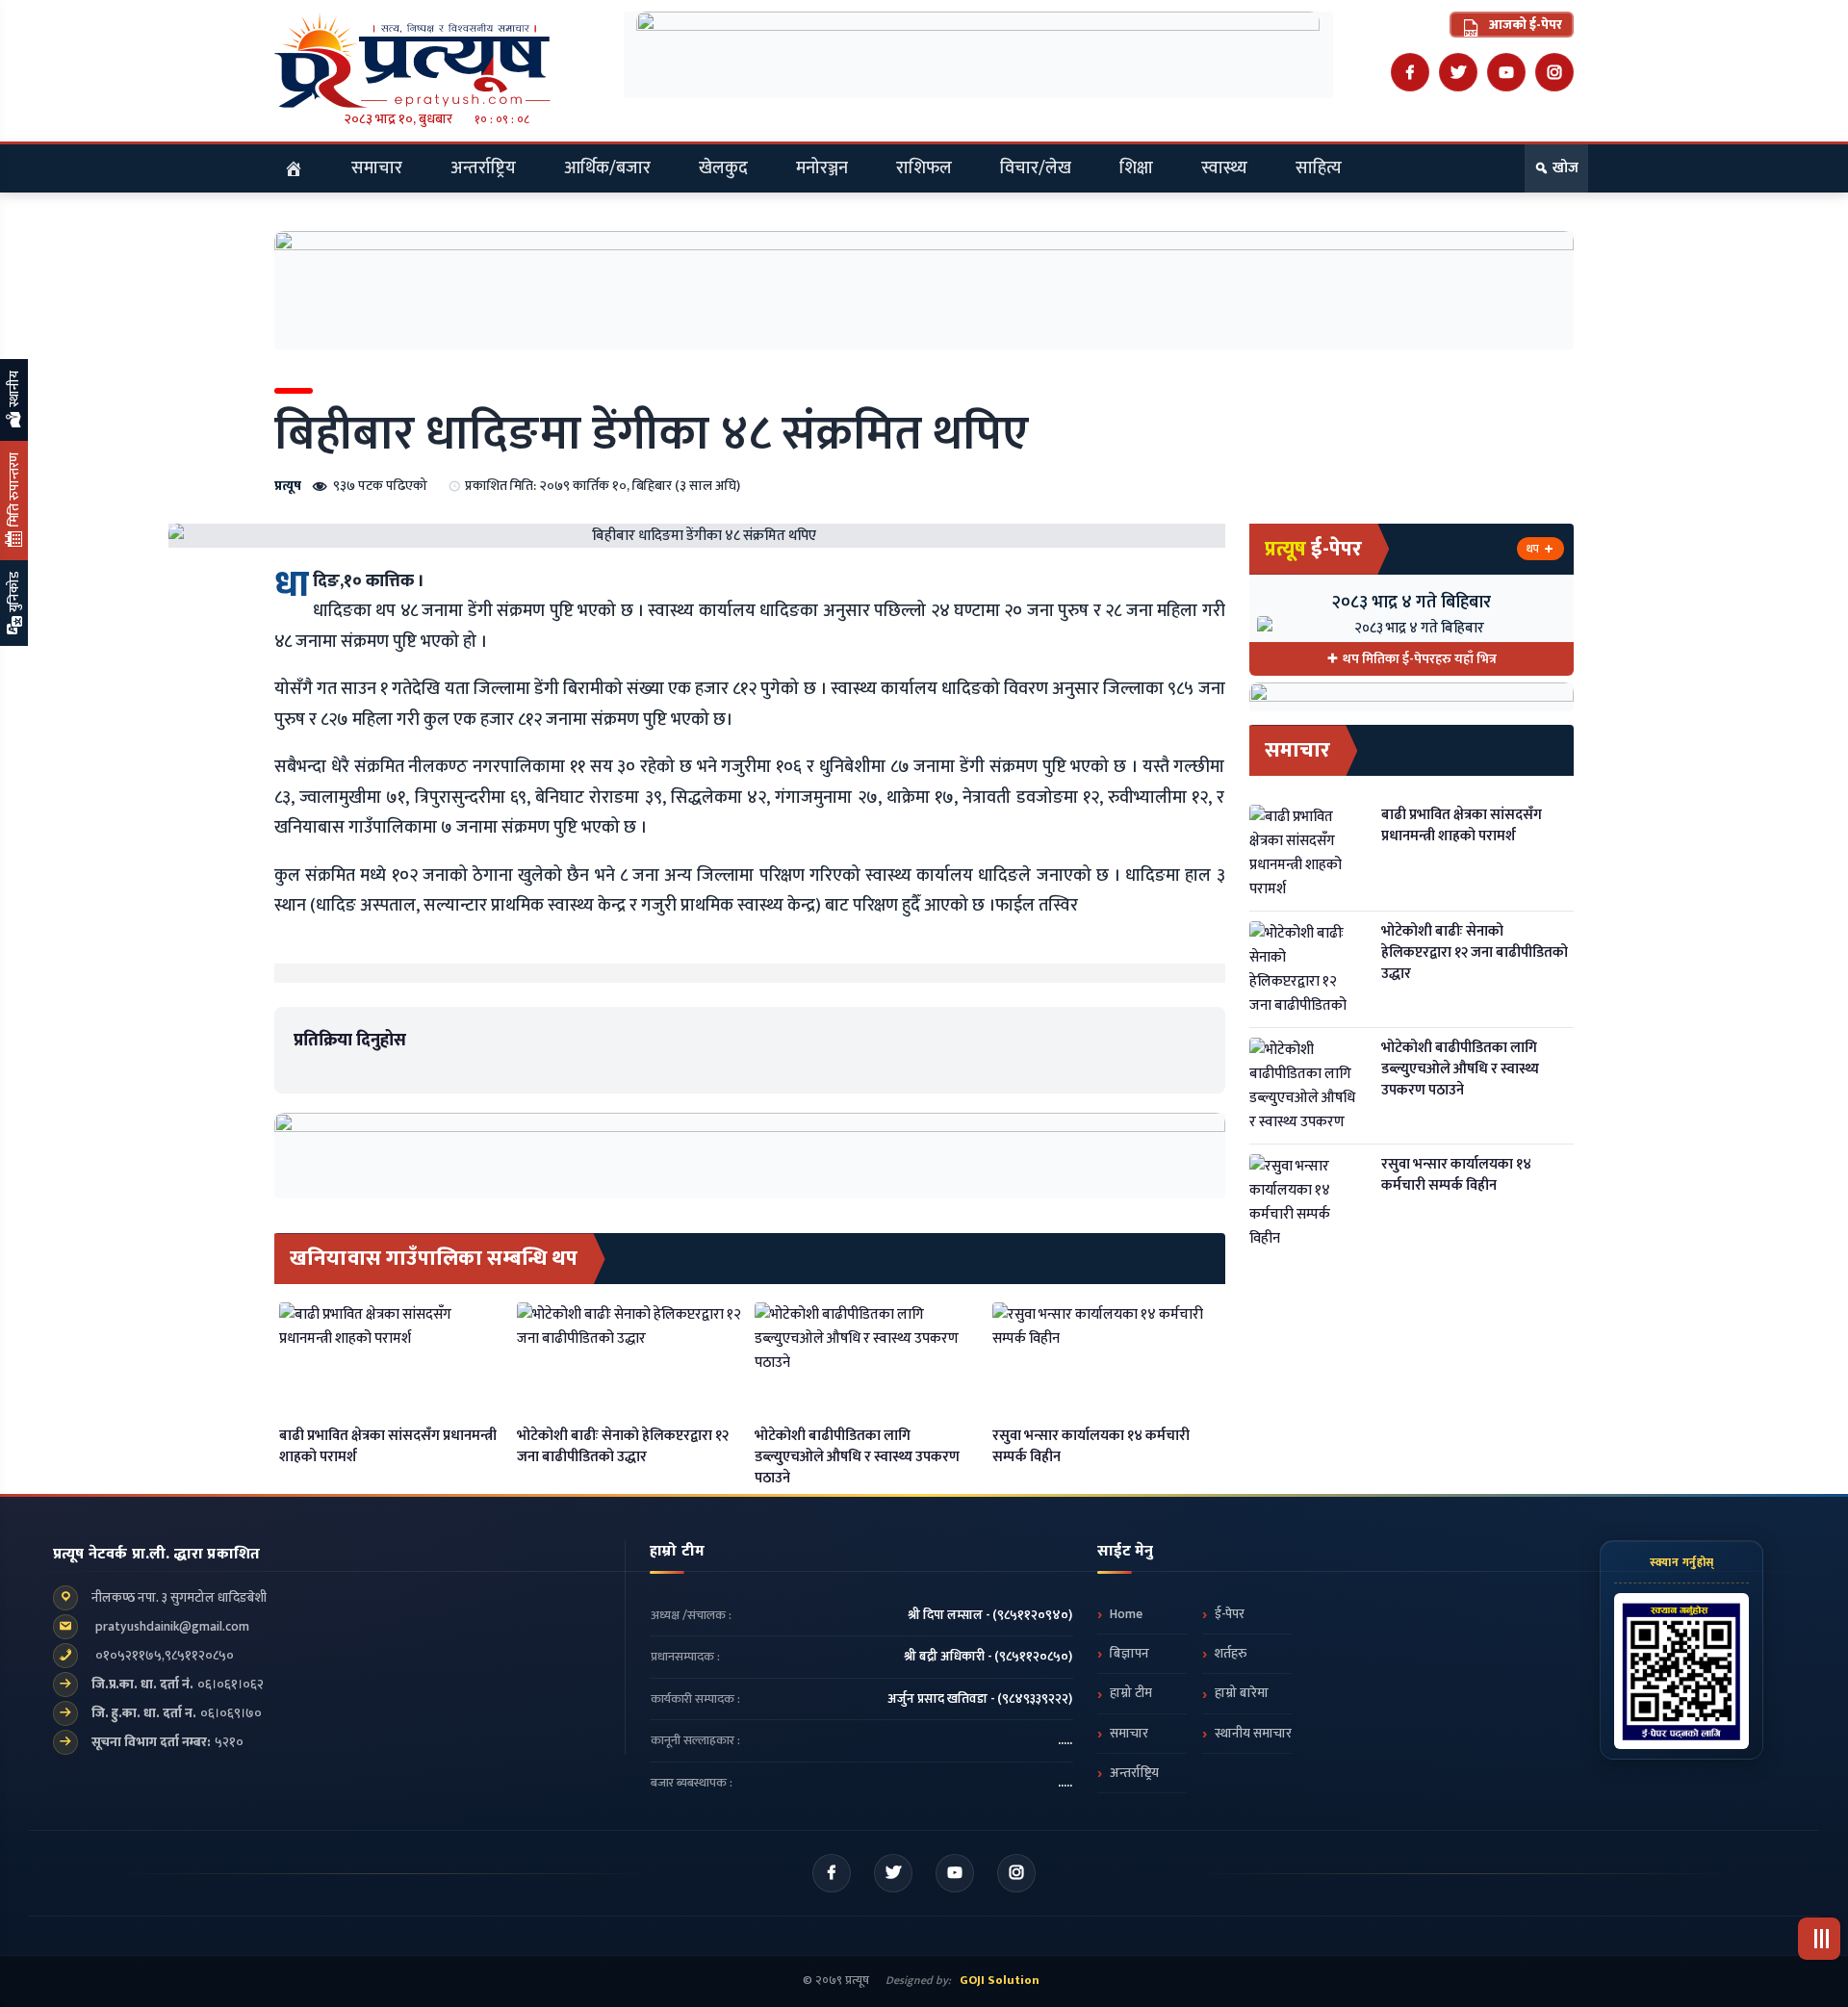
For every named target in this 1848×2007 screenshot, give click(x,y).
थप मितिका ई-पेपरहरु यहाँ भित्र (1420, 659)
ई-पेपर (1230, 1614)
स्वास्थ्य (1224, 168)
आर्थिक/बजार (607, 168)
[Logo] (437, 60)
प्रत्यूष (288, 486)
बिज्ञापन (1129, 1654)
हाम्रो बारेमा (1242, 1693)
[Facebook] (1410, 72)
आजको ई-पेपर (1524, 25)
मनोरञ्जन (822, 168)
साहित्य (1319, 168)
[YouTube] (1506, 72)
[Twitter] (1458, 72)
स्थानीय (14, 390)
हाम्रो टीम (1131, 1693)
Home (1126, 1614)
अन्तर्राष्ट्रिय (483, 168)
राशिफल (924, 168)
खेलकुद (723, 168)
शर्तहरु (1231, 1654)
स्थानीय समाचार (1253, 1734)
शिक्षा (1136, 168)
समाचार (377, 168)
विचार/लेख (1036, 168)
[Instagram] (1554, 72)
